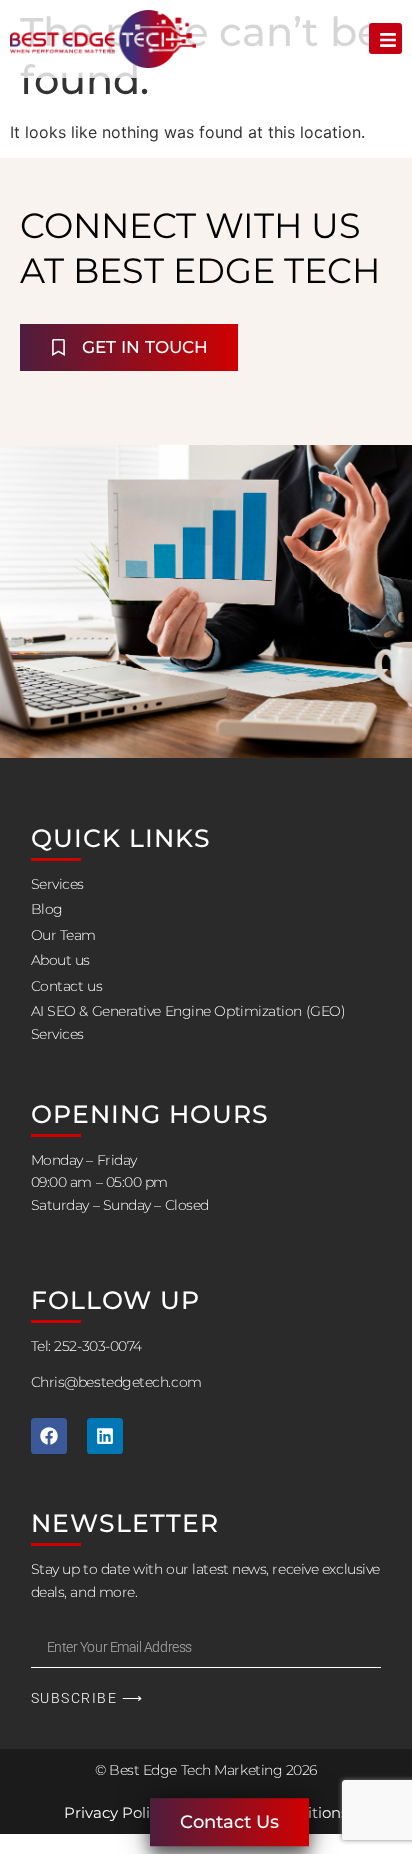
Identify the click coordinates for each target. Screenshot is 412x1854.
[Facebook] (49, 1436)
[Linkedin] (105, 1436)
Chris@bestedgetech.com (116, 1382)
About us (60, 960)
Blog (47, 909)
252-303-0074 (98, 1346)
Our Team (63, 935)
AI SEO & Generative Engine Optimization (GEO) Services (188, 1022)
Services (57, 884)
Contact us (67, 986)
